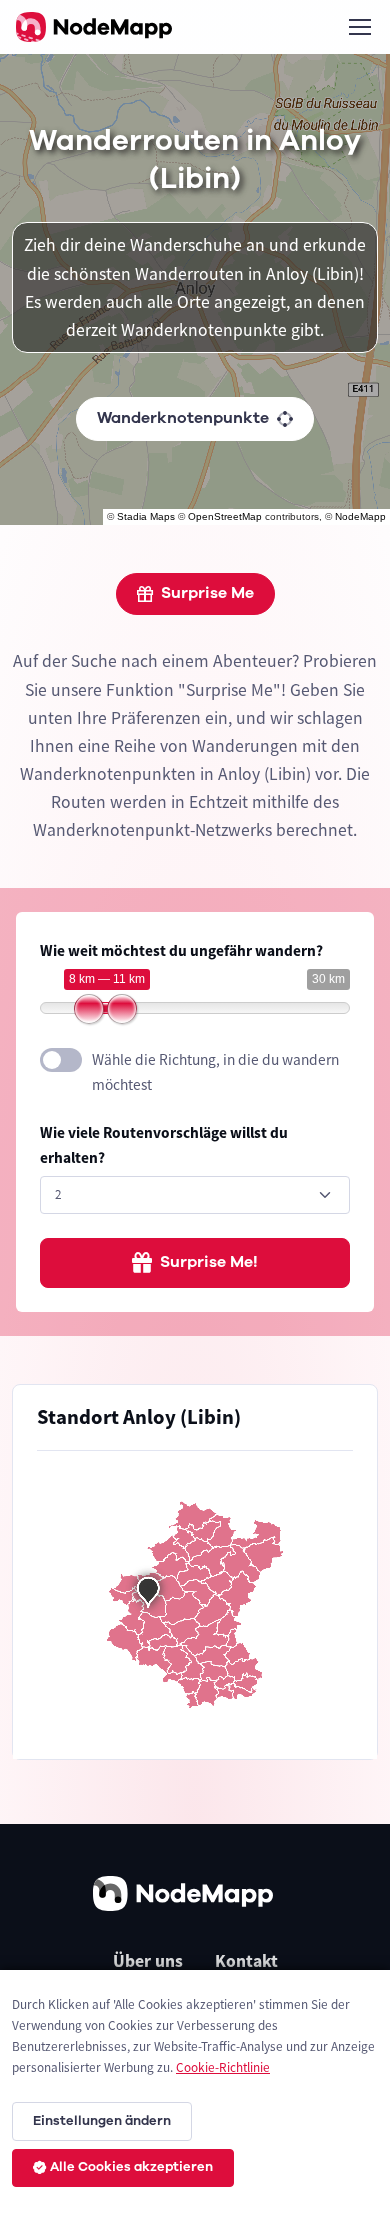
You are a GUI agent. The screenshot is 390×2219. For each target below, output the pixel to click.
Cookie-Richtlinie (223, 2067)
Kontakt (246, 1961)
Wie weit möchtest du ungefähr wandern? (181, 950)
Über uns (148, 1961)
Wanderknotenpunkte (183, 418)
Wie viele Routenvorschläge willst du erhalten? (164, 1145)
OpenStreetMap (225, 516)
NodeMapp (360, 516)
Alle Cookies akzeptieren (131, 2167)
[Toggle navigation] (359, 27)
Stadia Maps (146, 516)
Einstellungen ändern (102, 2121)
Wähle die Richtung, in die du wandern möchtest (215, 1072)
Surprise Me (207, 593)
